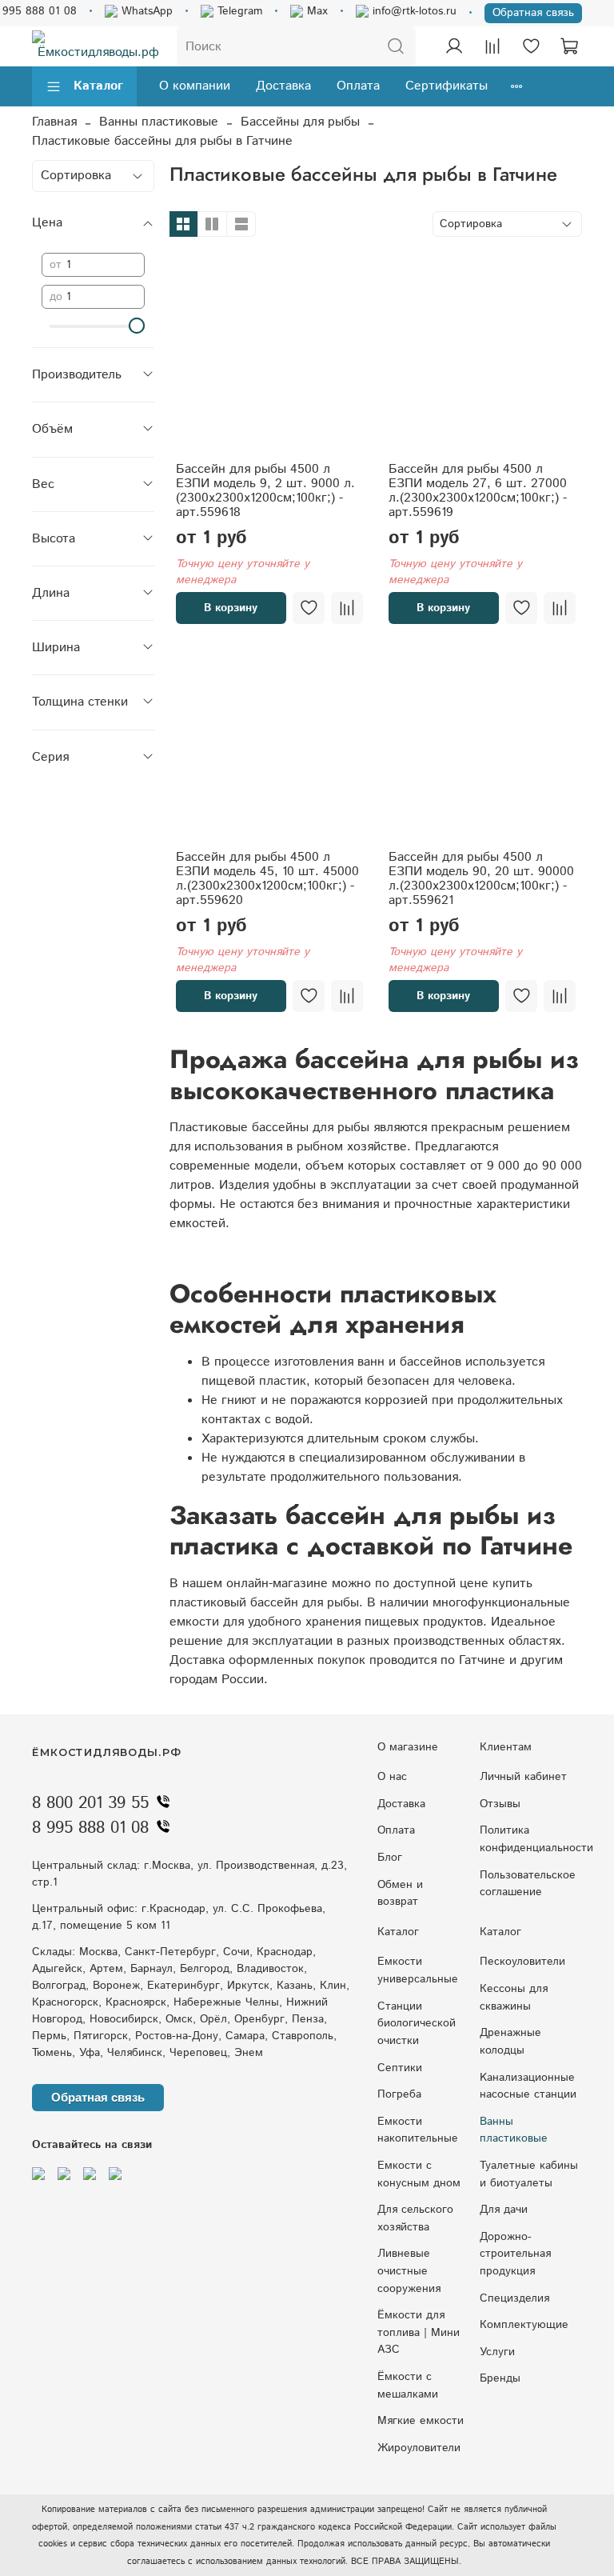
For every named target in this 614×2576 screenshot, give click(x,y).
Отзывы (500, 1804)
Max (315, 11)
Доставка (283, 86)
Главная (54, 122)
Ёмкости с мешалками (408, 2386)
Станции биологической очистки (417, 2024)
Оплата (358, 86)
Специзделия (514, 2298)
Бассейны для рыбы (300, 122)
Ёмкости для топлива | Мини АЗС (419, 2332)
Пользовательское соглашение (528, 1884)
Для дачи (504, 2210)
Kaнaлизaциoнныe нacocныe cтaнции (528, 2086)
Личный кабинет (523, 1777)
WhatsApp (145, 11)
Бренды (500, 2378)
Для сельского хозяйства (415, 2218)
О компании (195, 86)
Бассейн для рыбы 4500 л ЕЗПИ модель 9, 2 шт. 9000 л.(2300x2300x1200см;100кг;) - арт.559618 (265, 491)
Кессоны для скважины (514, 1998)
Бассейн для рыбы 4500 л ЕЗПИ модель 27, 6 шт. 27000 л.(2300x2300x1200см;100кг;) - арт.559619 (478, 491)
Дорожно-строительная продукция (515, 2254)
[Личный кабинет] (454, 46)
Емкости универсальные (418, 1970)
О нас (392, 1777)
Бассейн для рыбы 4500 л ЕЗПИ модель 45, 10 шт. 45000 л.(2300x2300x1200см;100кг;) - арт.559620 (267, 879)
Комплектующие (524, 2325)
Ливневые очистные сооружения (409, 2271)
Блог (390, 1858)
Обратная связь (533, 13)
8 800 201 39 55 (90, 1803)
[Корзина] (569, 46)
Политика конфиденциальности (536, 1839)
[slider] (137, 326)
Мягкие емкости (421, 2421)
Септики (400, 2068)
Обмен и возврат (400, 1894)
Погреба (399, 2094)
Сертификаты (447, 86)
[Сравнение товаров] (492, 46)
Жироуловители (419, 2448)
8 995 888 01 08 (90, 1828)
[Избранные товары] (531, 46)
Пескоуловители (522, 1962)
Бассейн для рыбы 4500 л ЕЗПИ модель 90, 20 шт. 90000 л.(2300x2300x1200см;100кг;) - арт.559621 (481, 879)
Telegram (238, 11)
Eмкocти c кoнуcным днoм (419, 2174)
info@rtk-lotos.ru (413, 11)
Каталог (98, 86)
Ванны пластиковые (159, 122)
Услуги (497, 2352)
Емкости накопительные (418, 2130)
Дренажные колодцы (510, 2042)
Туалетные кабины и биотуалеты (529, 2174)
